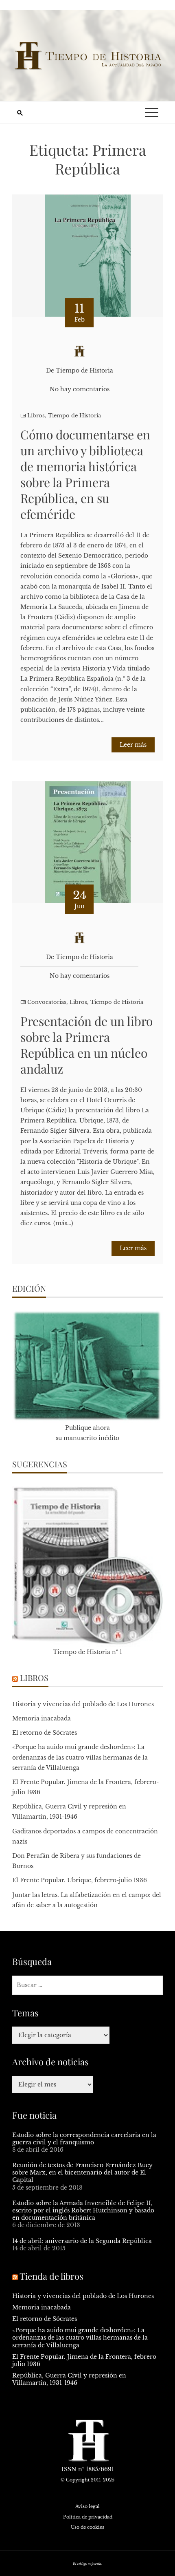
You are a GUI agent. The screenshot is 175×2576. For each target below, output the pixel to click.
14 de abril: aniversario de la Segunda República (82, 2241)
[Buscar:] (87, 1985)
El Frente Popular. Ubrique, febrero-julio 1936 (80, 1880)
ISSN (69, 2469)
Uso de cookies (87, 2527)
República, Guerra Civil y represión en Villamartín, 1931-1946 (69, 2379)
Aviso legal (87, 2506)
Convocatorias (47, 1002)
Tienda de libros (51, 2276)
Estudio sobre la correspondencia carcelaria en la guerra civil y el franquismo (84, 2139)
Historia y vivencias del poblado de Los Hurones (83, 1704)
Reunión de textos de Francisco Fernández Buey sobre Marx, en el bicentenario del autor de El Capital (82, 2172)
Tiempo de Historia (74, 416)
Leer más (133, 745)
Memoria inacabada (42, 1718)
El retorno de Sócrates (45, 1733)
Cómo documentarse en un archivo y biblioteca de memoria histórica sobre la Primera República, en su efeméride (85, 474)
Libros (36, 416)
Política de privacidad (88, 2517)
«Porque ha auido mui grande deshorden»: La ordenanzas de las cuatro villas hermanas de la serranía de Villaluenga (80, 1757)
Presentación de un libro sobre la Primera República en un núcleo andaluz (86, 1045)
